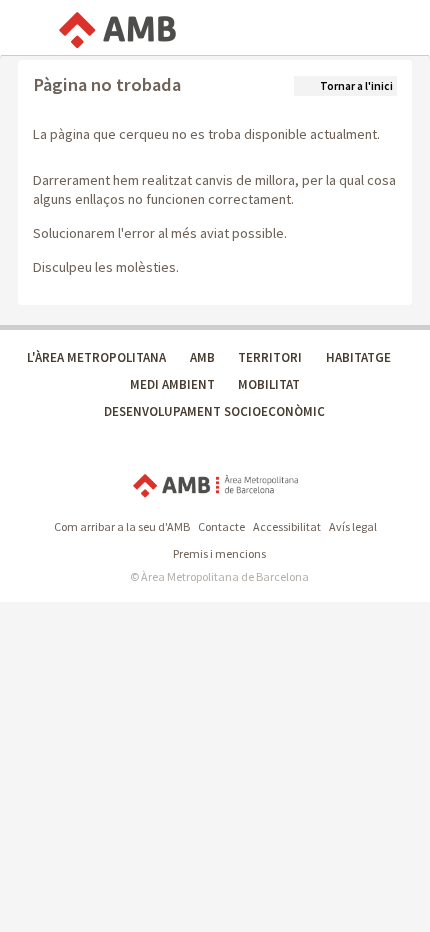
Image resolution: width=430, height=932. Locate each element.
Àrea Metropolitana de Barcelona (215, 485)
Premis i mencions (219, 553)
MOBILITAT (269, 384)
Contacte (221, 526)
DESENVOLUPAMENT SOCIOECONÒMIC (214, 411)
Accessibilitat (287, 526)
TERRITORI (270, 357)
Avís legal (353, 526)
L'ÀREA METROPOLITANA (96, 357)
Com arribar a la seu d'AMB (122, 526)
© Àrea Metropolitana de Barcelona (219, 576)
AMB (202, 357)
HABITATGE (358, 357)
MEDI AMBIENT (172, 384)
